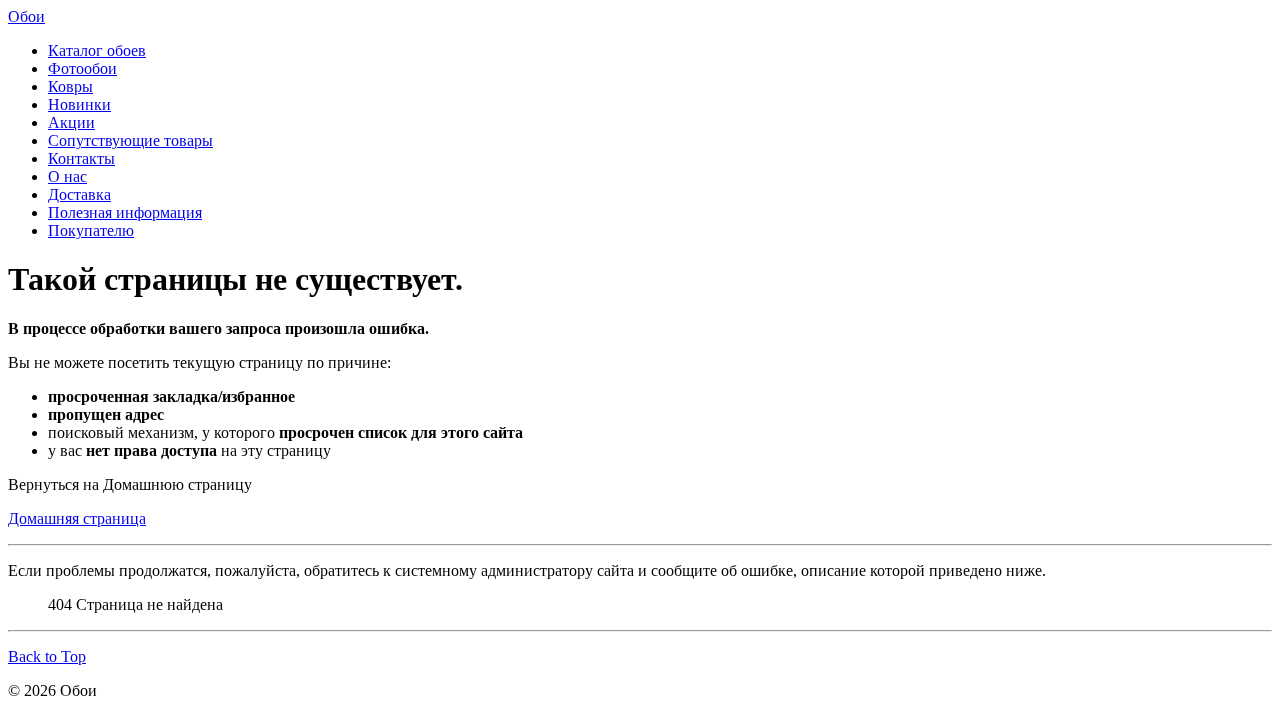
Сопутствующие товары (130, 140)
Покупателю (91, 230)
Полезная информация (125, 212)
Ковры (70, 86)
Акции (71, 122)
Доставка (79, 194)
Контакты (81, 158)
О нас (67, 176)
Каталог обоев (97, 50)
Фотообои (82, 68)
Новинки (79, 104)
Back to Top (47, 656)
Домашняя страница (77, 518)
